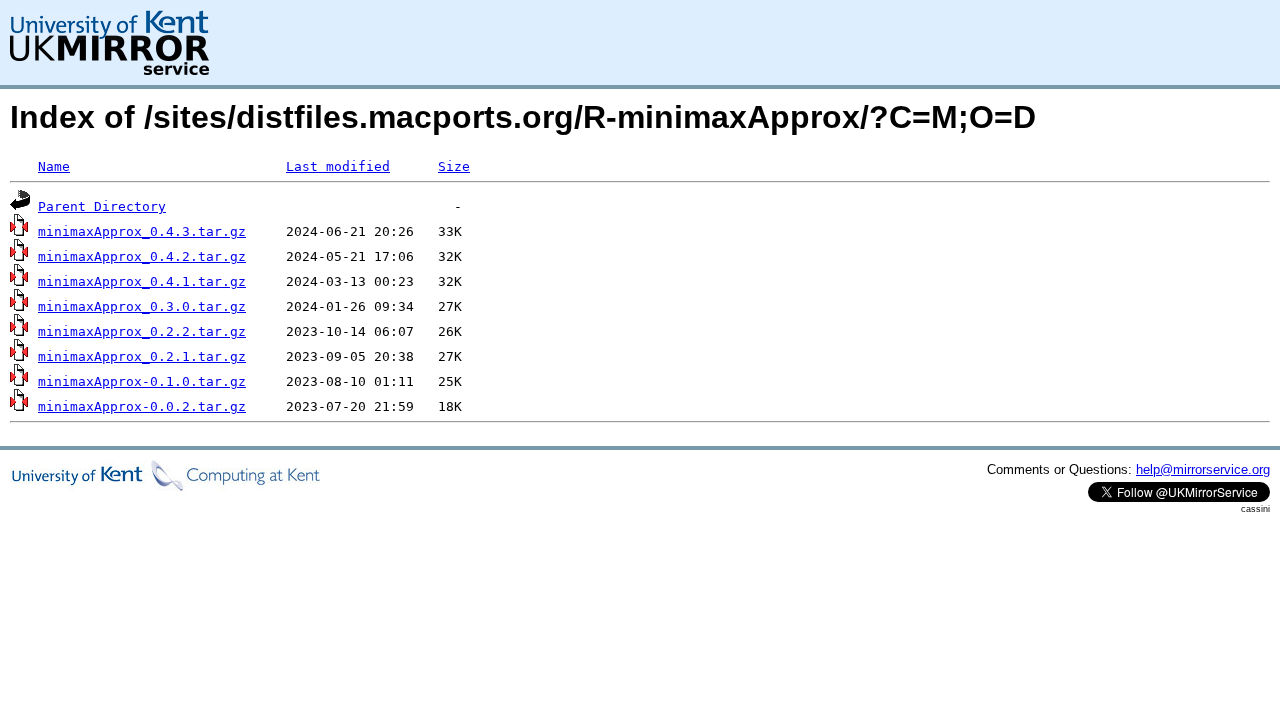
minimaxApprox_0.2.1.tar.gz (142, 356)
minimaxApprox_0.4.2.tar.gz (142, 256)
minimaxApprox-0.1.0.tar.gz (142, 381)
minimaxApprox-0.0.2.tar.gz (142, 406)
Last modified (338, 166)
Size (454, 166)
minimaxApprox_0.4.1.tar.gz (142, 281)
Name (54, 166)
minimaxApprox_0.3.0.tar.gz (142, 306)
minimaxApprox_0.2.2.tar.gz (142, 331)
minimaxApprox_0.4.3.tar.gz (142, 231)
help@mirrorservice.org (1203, 469)
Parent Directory (102, 206)
